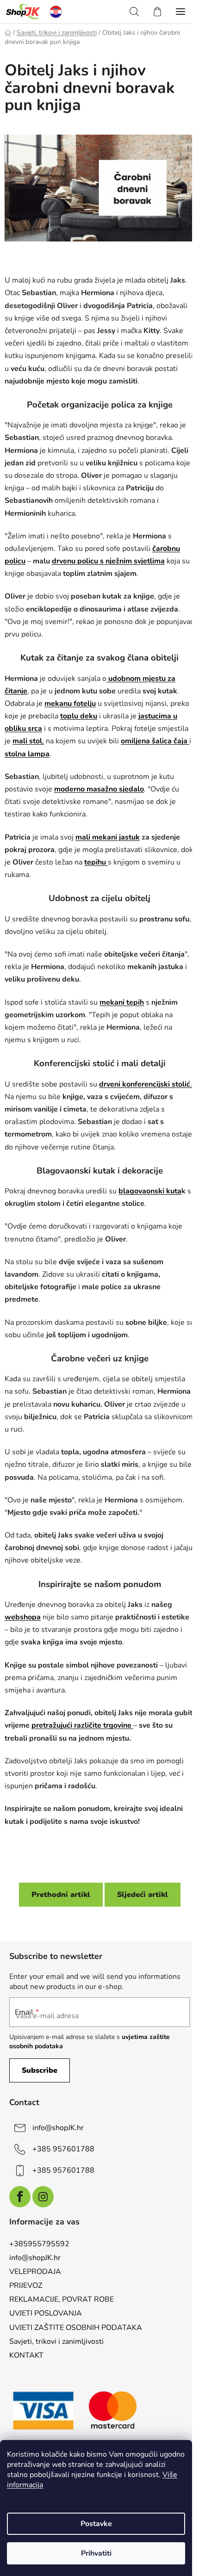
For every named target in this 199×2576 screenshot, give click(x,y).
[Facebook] (20, 2197)
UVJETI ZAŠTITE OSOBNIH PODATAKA (76, 2328)
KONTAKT (26, 2355)
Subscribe (40, 2070)
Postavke (96, 2524)
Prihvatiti (96, 2553)
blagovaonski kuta (150, 1191)
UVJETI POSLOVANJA (46, 2313)
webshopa (23, 1617)
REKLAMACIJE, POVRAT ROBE (62, 2299)
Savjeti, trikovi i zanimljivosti (56, 2341)
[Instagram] (43, 2197)
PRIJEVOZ (26, 2286)
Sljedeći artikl (143, 1895)
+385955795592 (39, 2244)
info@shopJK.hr (58, 2128)
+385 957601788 (63, 2149)
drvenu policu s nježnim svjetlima (108, 561)
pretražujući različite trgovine (82, 1725)
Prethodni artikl (61, 1895)
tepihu (96, 862)
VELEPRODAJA (35, 2272)
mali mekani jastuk (108, 837)
